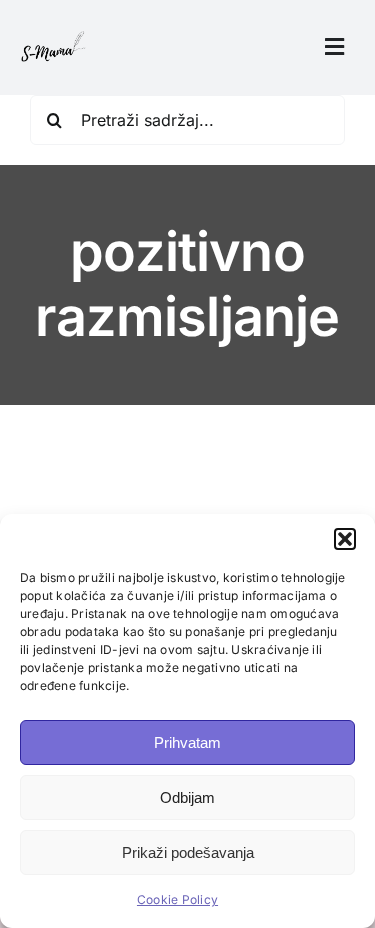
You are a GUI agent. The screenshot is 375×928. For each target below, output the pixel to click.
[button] (345, 539)
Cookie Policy (177, 899)
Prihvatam (187, 742)
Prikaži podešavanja (188, 852)
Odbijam (187, 797)
